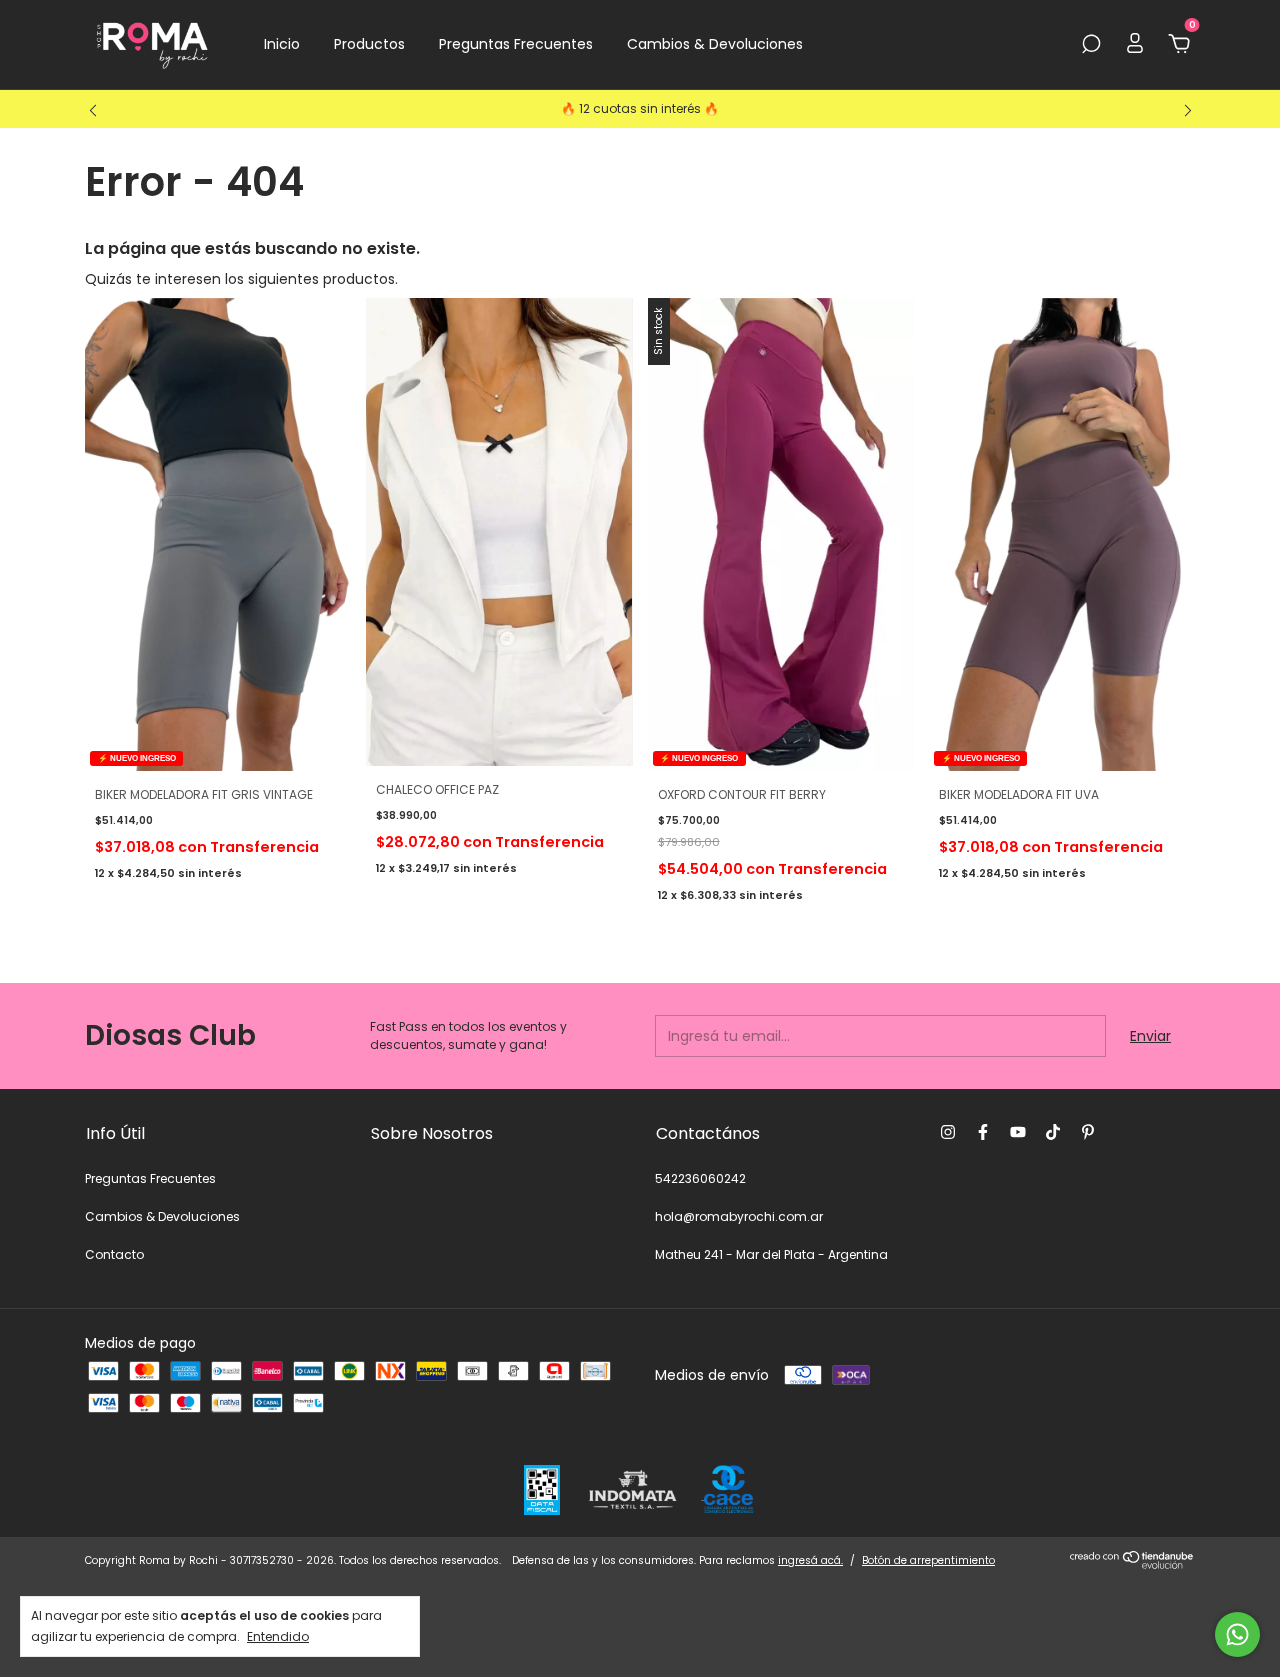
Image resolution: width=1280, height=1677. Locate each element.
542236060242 (700, 1178)
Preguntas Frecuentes (516, 44)
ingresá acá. (810, 1560)
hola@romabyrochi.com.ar (739, 1216)
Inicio (282, 44)
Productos (369, 44)
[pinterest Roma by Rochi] (1088, 1132)
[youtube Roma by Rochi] (1018, 1132)
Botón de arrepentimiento (928, 1560)
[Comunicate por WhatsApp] (1237, 1634)
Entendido (278, 1636)
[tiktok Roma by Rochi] (1053, 1132)
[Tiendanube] (1132, 1565)
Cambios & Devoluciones (715, 44)
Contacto (114, 1254)
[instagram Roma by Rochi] (948, 1132)
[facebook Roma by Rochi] (983, 1132)
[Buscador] (1091, 45)
